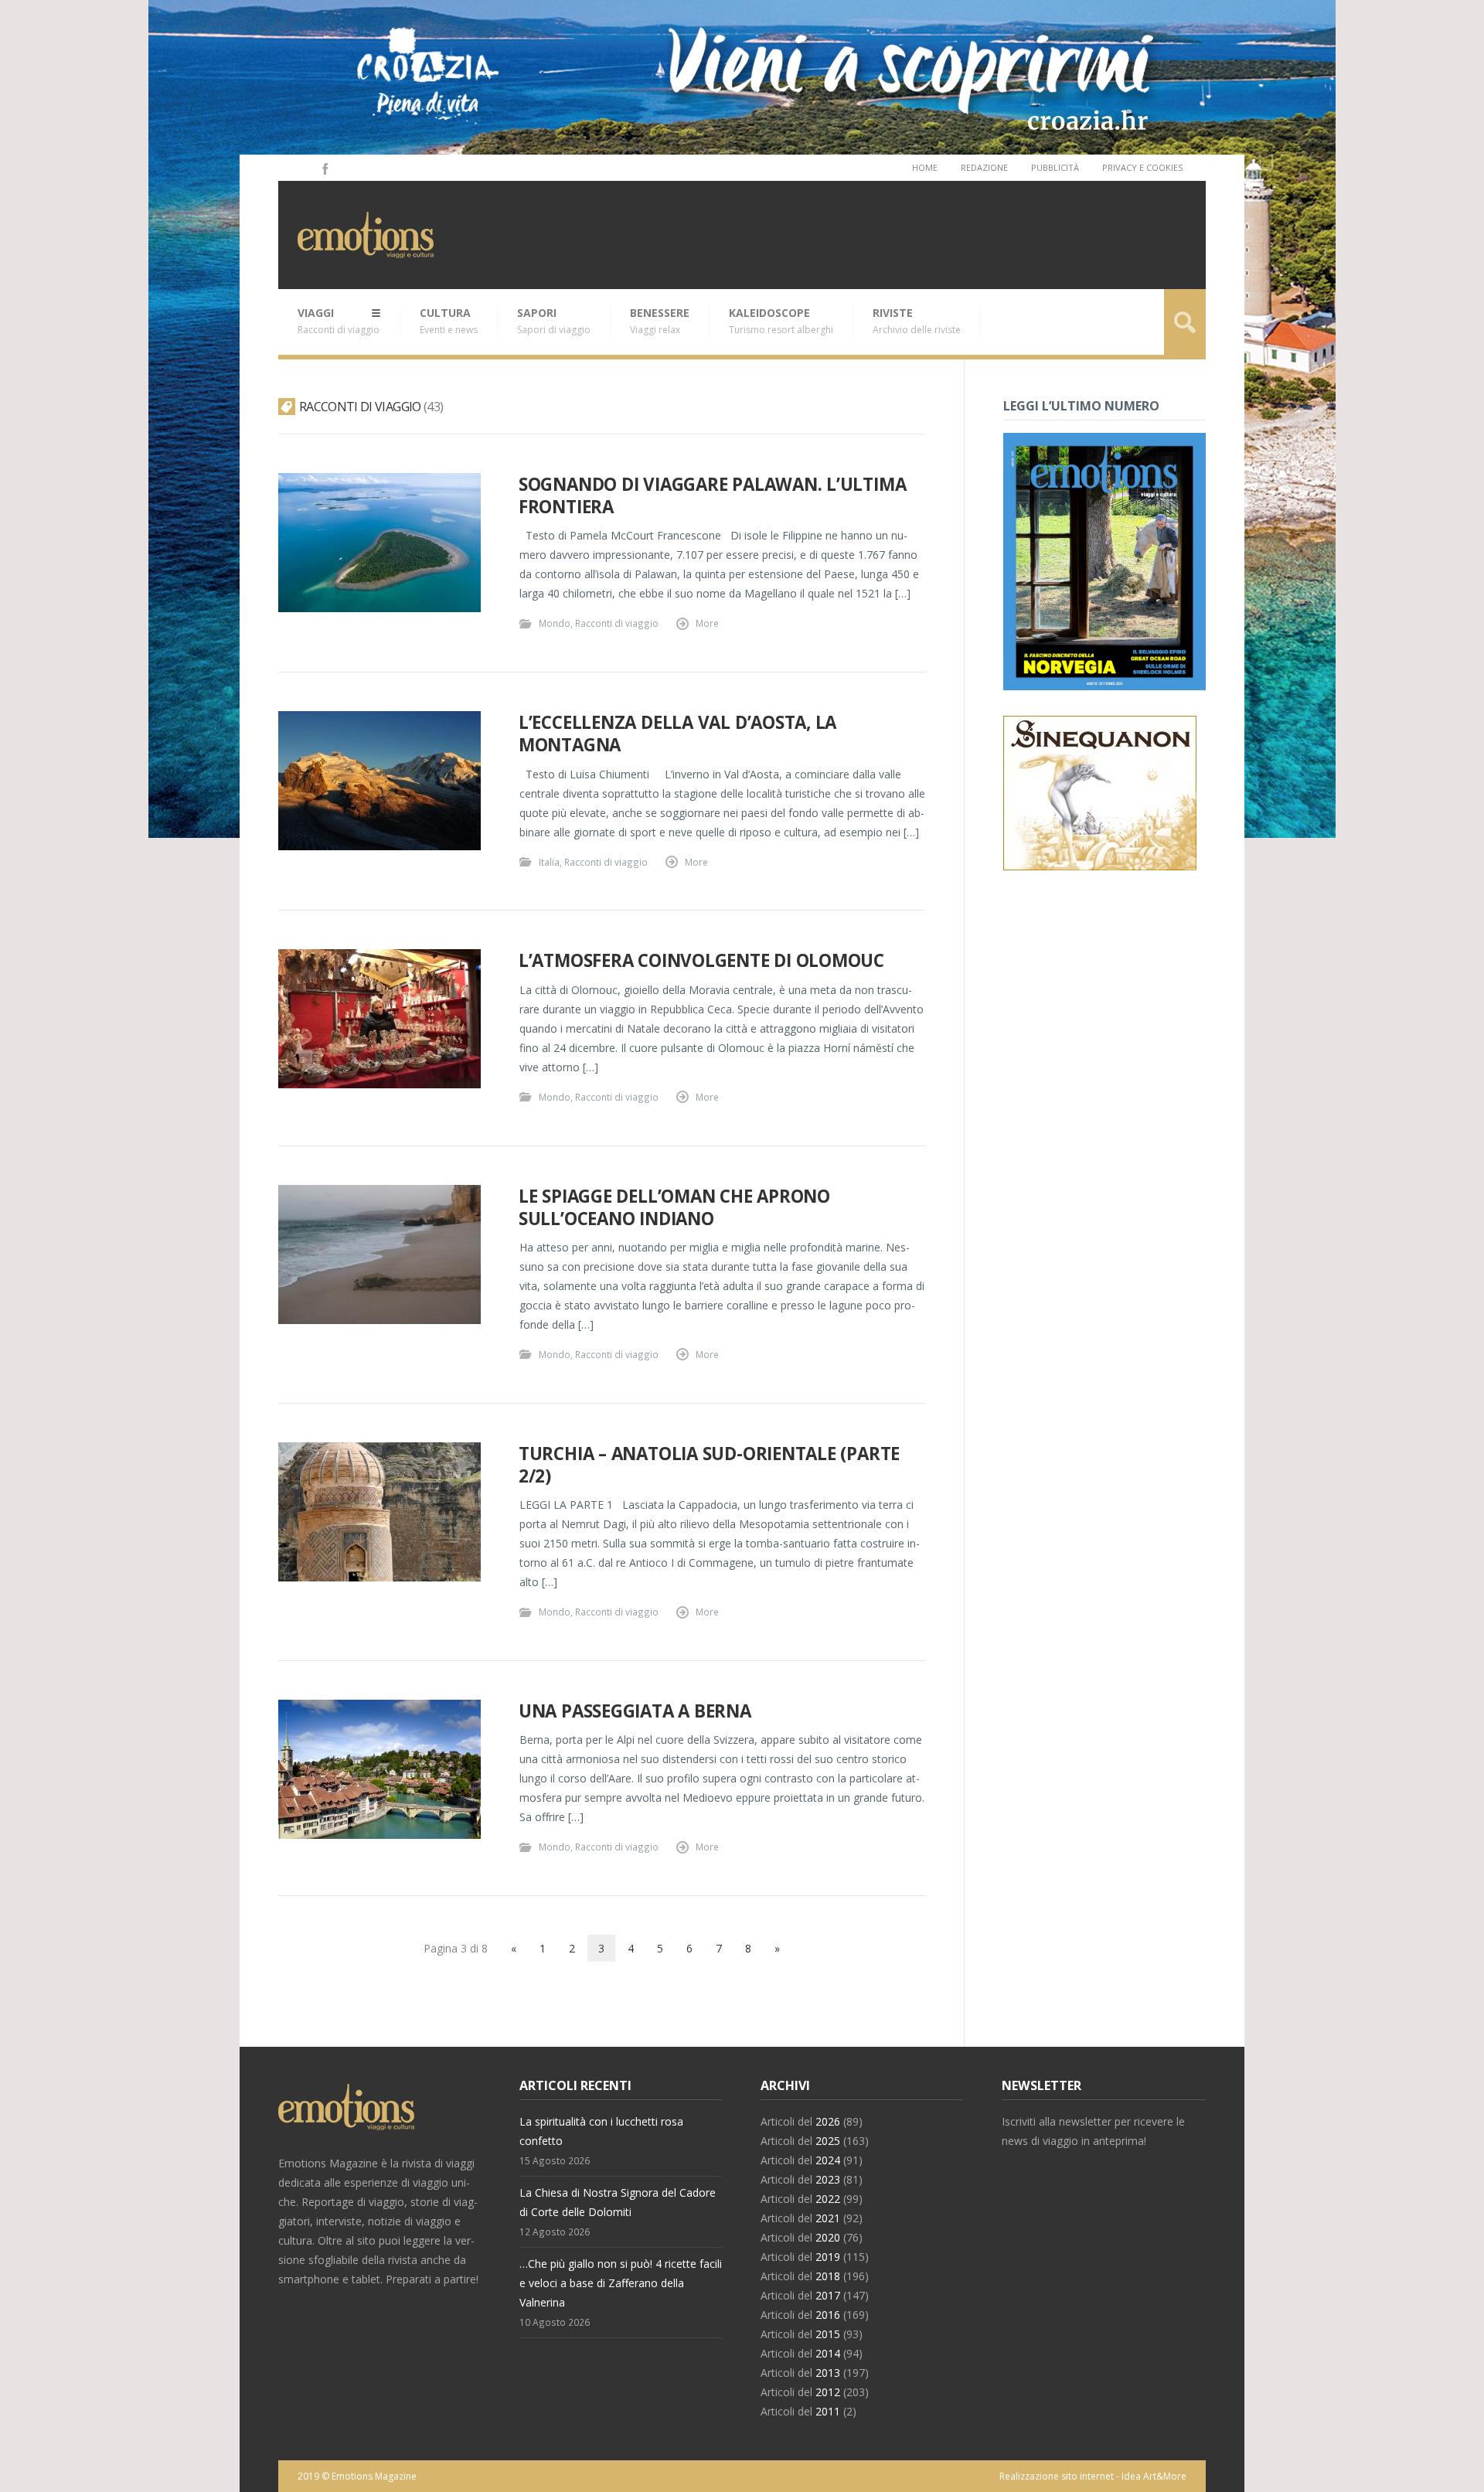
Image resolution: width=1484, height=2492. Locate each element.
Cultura (449, 321)
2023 (828, 2179)
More (707, 623)
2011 (828, 2411)
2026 (828, 2121)
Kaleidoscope (781, 321)
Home (925, 167)
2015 (828, 2334)
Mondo (555, 623)
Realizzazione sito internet (1057, 2476)
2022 (828, 2199)
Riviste (917, 321)
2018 (828, 2276)
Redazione (984, 167)
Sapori (554, 321)
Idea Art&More (1154, 2476)
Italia (549, 862)
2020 (828, 2237)
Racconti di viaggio (617, 623)
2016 (828, 2315)
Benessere (660, 321)
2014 (828, 2353)
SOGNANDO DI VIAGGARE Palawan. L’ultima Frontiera (713, 495)
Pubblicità (1055, 167)
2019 (828, 2257)
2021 (828, 2218)
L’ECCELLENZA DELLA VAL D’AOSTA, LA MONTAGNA (677, 734)
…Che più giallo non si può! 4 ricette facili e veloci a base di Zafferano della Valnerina (621, 2283)
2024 (828, 2160)
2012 (828, 2392)
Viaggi (339, 321)
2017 (828, 2295)
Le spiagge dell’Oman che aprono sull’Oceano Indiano (674, 1207)
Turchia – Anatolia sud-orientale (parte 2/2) (709, 1465)
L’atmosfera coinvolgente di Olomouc (701, 960)
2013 (828, 2373)
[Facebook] (324, 168)
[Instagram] (303, 168)
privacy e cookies (1142, 167)
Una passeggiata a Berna (635, 1711)
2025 (828, 2141)
